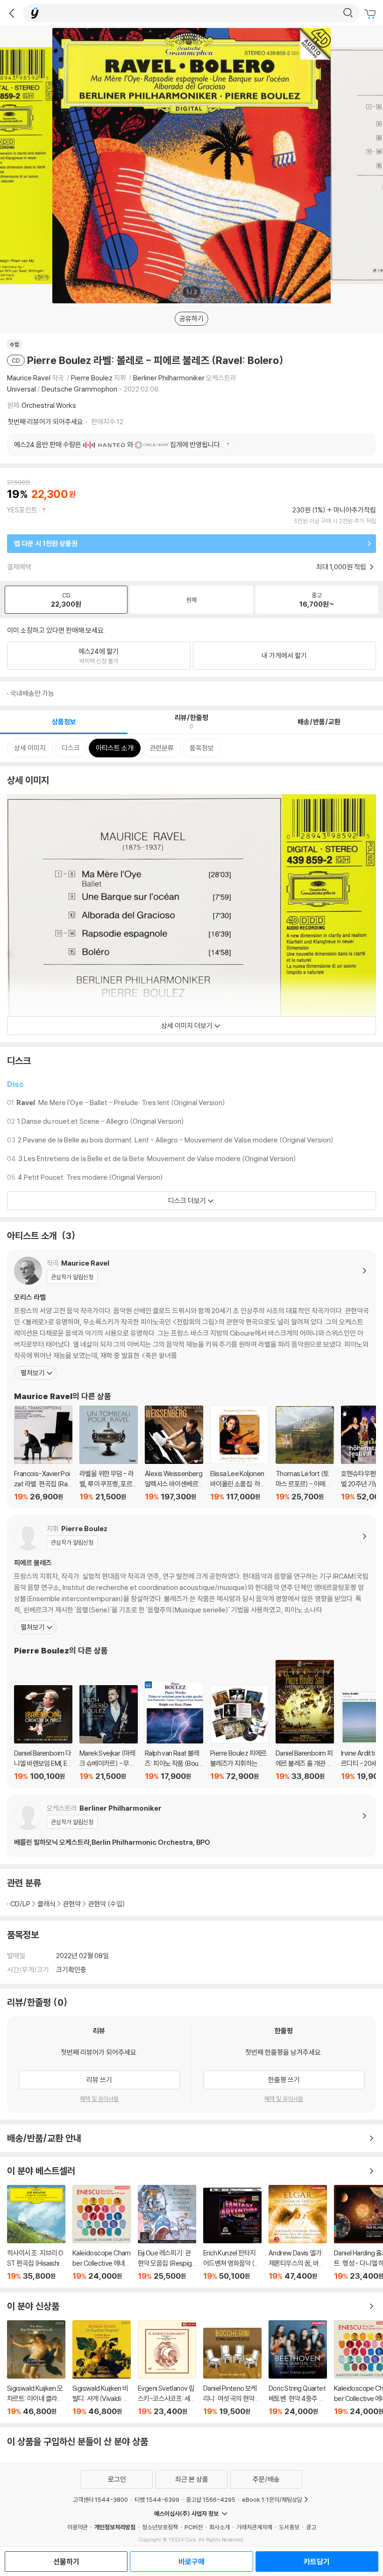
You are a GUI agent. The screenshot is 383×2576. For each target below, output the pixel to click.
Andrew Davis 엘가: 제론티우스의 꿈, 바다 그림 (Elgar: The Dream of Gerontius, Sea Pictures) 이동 (298, 2233)
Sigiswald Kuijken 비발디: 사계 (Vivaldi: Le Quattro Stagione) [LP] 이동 (102, 2368)
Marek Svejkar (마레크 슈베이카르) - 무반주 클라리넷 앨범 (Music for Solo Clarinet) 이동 (109, 1733)
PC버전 (194, 2527)
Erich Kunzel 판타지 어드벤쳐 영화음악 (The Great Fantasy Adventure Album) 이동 (232, 2234)
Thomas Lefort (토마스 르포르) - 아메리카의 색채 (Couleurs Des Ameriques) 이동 (305, 1454)
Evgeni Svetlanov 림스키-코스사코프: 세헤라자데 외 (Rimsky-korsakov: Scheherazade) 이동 (167, 2368)
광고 (311, 2527)
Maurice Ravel (29, 378)
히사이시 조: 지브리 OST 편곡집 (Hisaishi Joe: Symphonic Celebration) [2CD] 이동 (36, 2233)
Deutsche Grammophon (79, 389)
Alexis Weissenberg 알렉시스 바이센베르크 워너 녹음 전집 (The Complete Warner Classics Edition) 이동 (174, 1453)
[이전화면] (12, 13)
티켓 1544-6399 (157, 2499)
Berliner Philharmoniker (169, 378)
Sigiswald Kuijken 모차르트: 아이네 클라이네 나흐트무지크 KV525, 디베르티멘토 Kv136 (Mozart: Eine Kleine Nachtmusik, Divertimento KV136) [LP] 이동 (36, 2368)
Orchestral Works (49, 405)
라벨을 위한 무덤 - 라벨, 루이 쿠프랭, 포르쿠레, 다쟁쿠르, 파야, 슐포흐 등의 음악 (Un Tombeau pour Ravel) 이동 (109, 1453)
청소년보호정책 (160, 2527)
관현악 (72, 1904)
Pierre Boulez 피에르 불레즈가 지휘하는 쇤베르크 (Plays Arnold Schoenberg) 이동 (239, 1733)
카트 (371, 14)
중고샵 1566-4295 (211, 2499)
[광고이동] (348, 13)
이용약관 (78, 2527)
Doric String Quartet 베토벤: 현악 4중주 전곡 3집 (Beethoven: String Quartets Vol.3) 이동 (298, 2368)
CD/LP (20, 1904)
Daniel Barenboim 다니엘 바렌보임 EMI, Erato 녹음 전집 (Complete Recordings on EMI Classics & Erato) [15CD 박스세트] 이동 (43, 1733)
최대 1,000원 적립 (342, 567)
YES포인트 (22, 510)
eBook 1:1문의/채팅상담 (272, 2499)
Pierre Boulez (92, 378)
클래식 (46, 1904)
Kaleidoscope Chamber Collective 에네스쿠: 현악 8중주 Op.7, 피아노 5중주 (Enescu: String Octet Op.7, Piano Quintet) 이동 (102, 2233)
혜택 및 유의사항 (99, 2099)
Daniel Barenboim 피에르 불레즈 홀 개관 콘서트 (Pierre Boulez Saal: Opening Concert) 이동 (305, 1720)
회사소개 (220, 2527)
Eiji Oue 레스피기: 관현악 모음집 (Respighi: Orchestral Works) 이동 (167, 2233)
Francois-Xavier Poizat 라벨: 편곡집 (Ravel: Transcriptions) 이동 (43, 1453)
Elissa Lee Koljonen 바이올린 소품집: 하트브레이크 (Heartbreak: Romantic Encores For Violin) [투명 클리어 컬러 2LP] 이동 (239, 1453)
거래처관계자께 (254, 2527)
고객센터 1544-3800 (100, 2499)
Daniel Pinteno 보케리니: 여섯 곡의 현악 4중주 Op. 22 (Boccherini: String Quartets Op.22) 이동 (232, 2372)
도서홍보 (289, 2527)
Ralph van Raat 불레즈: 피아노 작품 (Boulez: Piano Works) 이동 (174, 1731)
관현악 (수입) (106, 1904)
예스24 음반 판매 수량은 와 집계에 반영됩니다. (118, 444)
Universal (21, 389)
